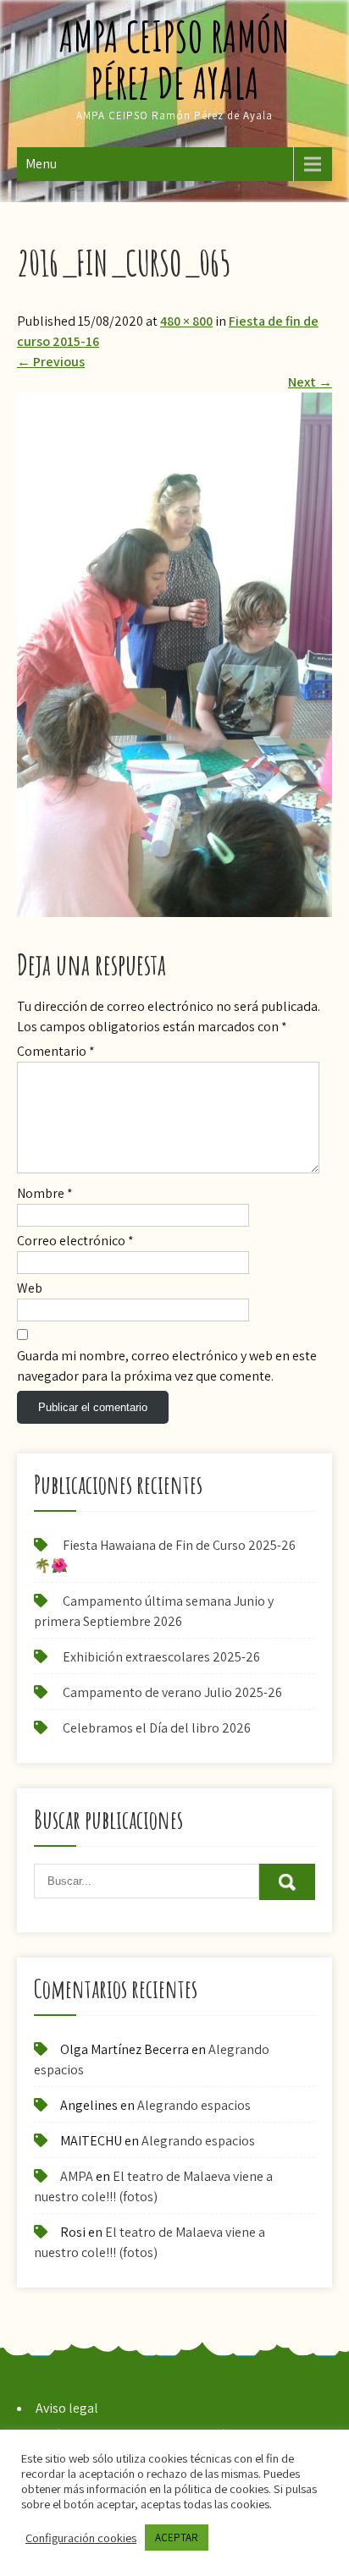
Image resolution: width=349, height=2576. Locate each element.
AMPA (77, 2176)
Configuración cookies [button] (81, 2538)
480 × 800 (186, 321)
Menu (41, 164)
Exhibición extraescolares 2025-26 (161, 1657)
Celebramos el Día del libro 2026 (157, 1728)
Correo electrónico (75, 1241)
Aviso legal (67, 2408)
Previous (51, 362)
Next (310, 382)
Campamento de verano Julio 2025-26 (172, 1692)
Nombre (45, 1193)
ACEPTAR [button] (177, 2538)
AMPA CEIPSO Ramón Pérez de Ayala (174, 59)
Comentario (56, 1051)
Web (30, 1288)
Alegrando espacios (194, 2105)
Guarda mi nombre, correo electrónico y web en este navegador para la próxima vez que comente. (167, 1366)
